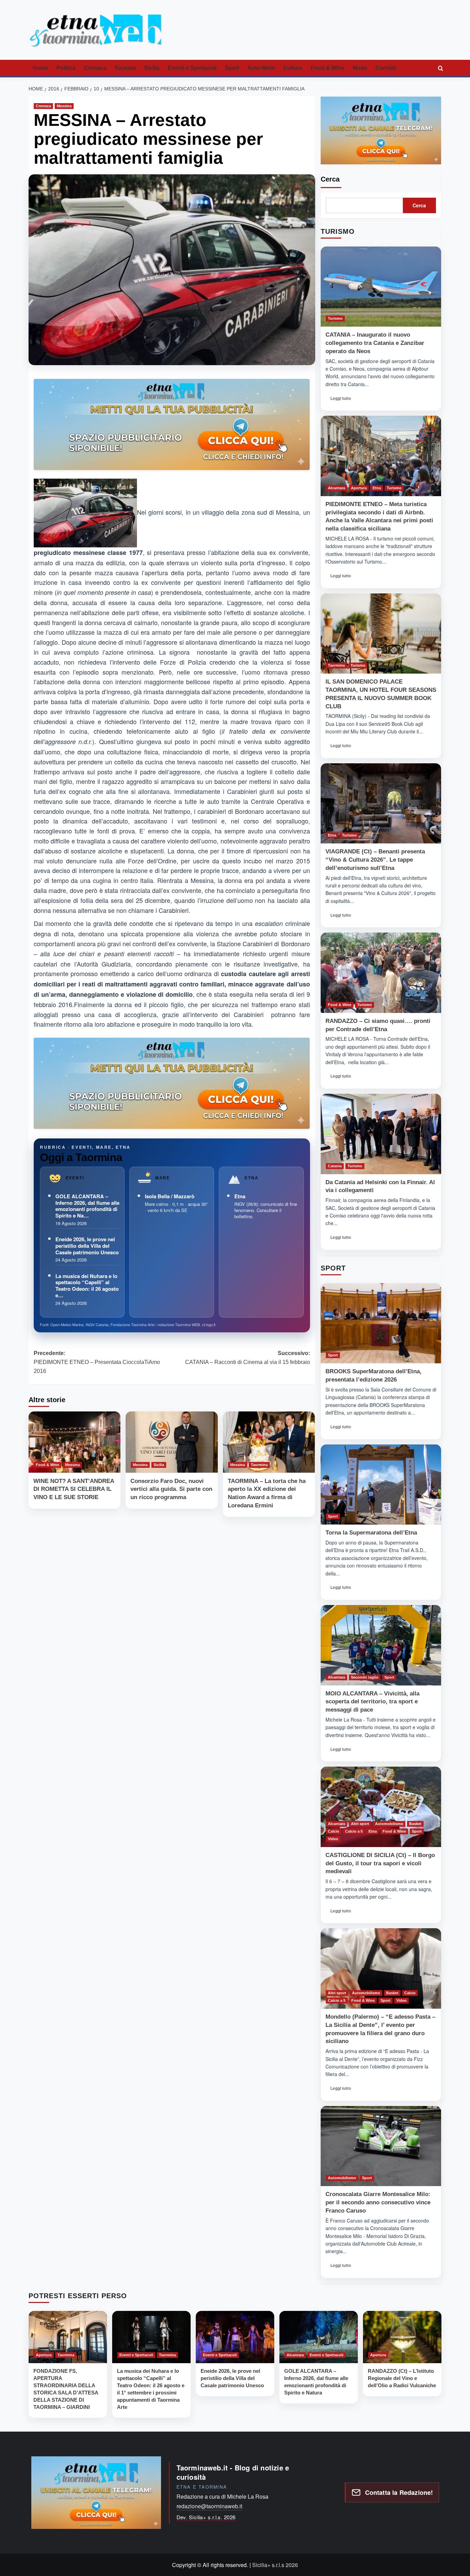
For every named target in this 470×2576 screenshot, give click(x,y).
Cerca (330, 179)
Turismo (125, 68)
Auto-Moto (261, 68)
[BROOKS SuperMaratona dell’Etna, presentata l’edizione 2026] (381, 1323)
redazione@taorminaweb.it (209, 2506)
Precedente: (97, 1362)
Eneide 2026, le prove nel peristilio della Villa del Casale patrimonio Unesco (87, 1246)
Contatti (386, 68)
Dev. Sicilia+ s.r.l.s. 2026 (206, 2517)
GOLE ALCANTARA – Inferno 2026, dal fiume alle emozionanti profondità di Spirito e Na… (87, 1206)
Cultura (293, 68)
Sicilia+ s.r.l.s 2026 (275, 2565)
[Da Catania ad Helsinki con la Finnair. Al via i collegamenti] (381, 1134)
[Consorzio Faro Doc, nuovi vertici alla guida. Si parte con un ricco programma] (172, 1442)
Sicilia (152, 68)
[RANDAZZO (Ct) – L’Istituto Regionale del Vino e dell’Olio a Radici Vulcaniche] (402, 2337)
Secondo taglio (365, 1677)
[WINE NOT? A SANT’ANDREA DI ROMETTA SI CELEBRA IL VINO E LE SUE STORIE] (74, 1442)
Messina (64, 106)
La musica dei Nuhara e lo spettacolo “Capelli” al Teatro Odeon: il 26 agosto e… (87, 1286)
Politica (66, 68)
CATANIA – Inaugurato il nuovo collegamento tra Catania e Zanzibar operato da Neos (375, 343)
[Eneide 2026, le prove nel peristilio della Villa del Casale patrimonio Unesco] (235, 2337)
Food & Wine (328, 68)
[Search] (440, 68)
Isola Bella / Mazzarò (170, 1196)
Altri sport (360, 1824)
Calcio (334, 1831)
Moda (360, 68)
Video (333, 1839)
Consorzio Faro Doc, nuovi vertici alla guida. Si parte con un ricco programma (171, 1489)
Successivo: (247, 1358)
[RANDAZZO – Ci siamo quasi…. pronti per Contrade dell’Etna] (381, 973)
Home (40, 68)
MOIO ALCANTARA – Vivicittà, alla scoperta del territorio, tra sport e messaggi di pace (372, 1702)
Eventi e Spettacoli (192, 68)
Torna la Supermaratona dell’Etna (371, 1533)
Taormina (259, 1464)
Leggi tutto (343, 400)
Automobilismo (389, 1824)
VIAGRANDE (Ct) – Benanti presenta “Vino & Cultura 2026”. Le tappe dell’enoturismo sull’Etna (375, 860)
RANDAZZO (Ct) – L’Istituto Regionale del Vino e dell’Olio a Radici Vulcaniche (402, 2378)
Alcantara (337, 488)
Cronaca (95, 68)
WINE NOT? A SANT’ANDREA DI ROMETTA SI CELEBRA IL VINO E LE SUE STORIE (74, 1489)
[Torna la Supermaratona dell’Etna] (381, 1485)
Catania (335, 1166)
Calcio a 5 (354, 1831)
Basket (415, 1824)
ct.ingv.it (209, 1324)
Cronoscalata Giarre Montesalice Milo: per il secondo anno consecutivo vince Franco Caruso (378, 2202)
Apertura (359, 488)
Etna (240, 1196)
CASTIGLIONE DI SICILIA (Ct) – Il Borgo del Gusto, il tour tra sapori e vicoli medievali (380, 1863)
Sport (232, 68)
